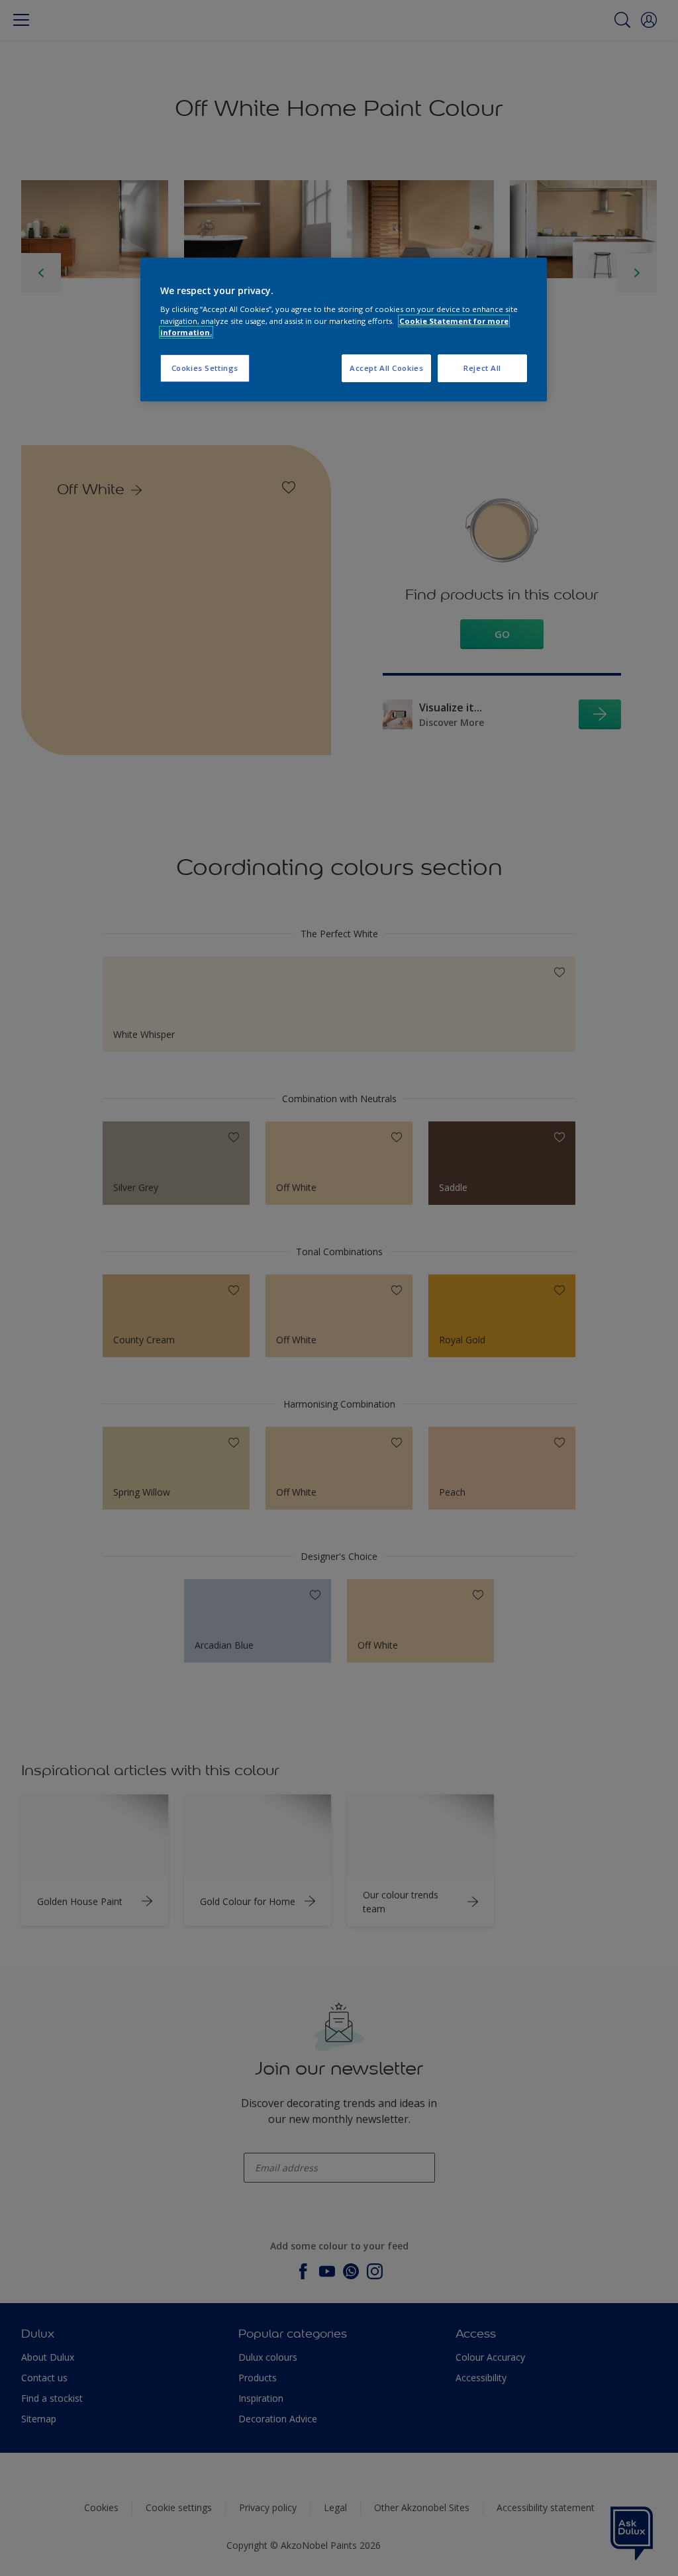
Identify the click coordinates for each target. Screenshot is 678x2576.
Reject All (482, 368)
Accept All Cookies (386, 368)
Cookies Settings (205, 368)
